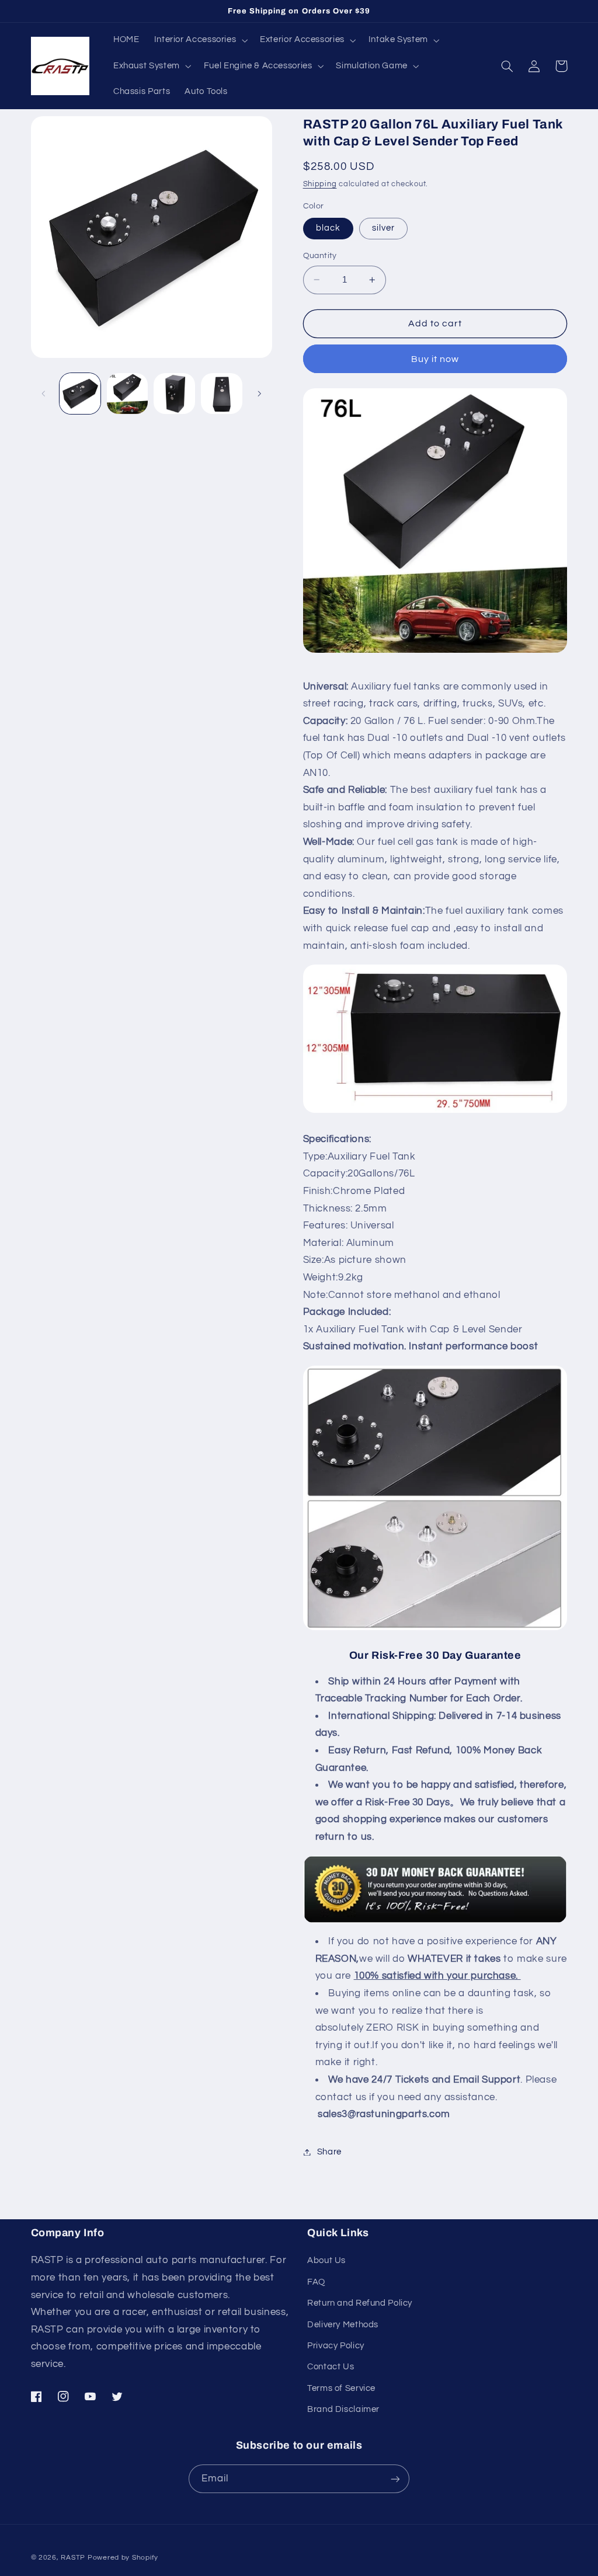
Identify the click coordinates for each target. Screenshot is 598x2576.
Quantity (320, 256)
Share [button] (329, 2152)
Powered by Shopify (123, 2558)
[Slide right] (259, 394)
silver (383, 228)
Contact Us (331, 2367)
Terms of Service (341, 2388)
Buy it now (435, 359)
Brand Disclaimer (343, 2409)
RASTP (73, 2558)
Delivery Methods (343, 2325)
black (328, 228)
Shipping (320, 184)
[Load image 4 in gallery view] (221, 394)
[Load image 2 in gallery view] (127, 394)
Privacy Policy (336, 2346)
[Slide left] (44, 394)
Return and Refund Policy (360, 2303)
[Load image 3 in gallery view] (174, 394)
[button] (200, 40)
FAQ (316, 2282)
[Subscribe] (395, 2479)
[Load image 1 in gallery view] (80, 394)
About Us (326, 2260)
